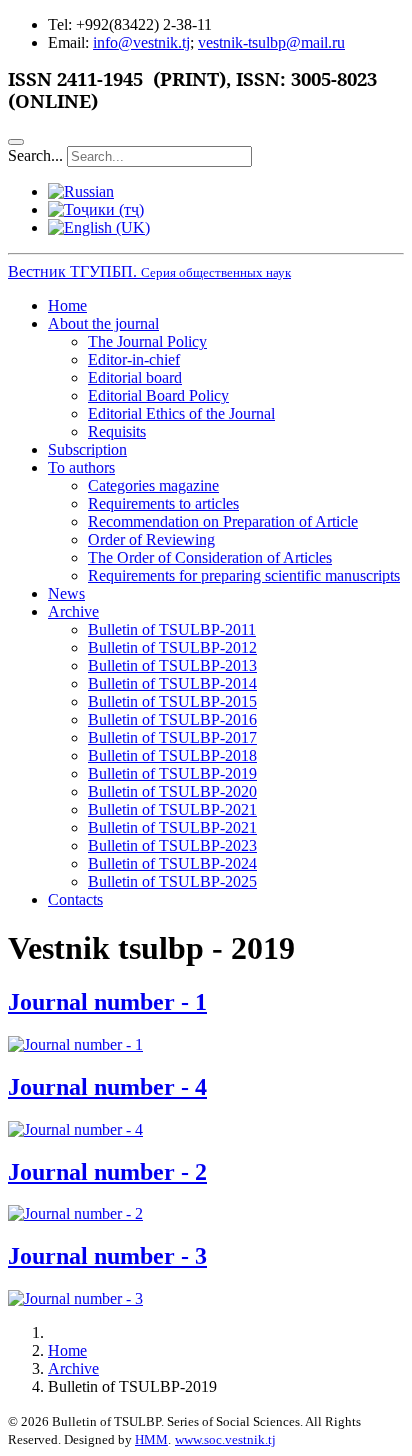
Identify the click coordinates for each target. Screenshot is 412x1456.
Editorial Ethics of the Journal (181, 413)
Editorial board (135, 377)
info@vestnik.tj (141, 42)
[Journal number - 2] (75, 1213)
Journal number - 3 (107, 1256)
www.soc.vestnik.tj (225, 1439)
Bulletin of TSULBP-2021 (172, 809)
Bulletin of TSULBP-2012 (172, 647)
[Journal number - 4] (75, 1129)
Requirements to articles (163, 503)
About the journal (103, 323)
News (66, 593)
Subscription (87, 449)
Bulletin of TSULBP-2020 (172, 791)
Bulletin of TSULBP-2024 (172, 863)
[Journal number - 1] (75, 1044)
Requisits (117, 431)
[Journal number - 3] (75, 1298)
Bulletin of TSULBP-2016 (172, 719)
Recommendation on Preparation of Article (223, 521)
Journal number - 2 (107, 1172)
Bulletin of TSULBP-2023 (172, 845)
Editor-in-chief (134, 359)
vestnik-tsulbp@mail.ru (271, 42)
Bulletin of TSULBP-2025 (172, 881)
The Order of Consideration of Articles (210, 557)
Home (67, 305)
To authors (81, 467)
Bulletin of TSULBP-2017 (172, 737)
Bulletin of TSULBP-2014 (172, 683)
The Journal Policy (147, 341)
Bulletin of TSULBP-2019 (172, 773)
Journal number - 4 (107, 1087)
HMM (151, 1439)
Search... (35, 155)
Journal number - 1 (107, 1002)
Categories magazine (153, 485)
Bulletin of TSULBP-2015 (172, 701)
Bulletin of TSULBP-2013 (172, 665)
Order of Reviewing (151, 539)
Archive (73, 611)
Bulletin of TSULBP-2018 (172, 755)
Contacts (75, 899)
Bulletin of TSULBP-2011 (172, 629)
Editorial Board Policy (158, 395)
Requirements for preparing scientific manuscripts (244, 575)
